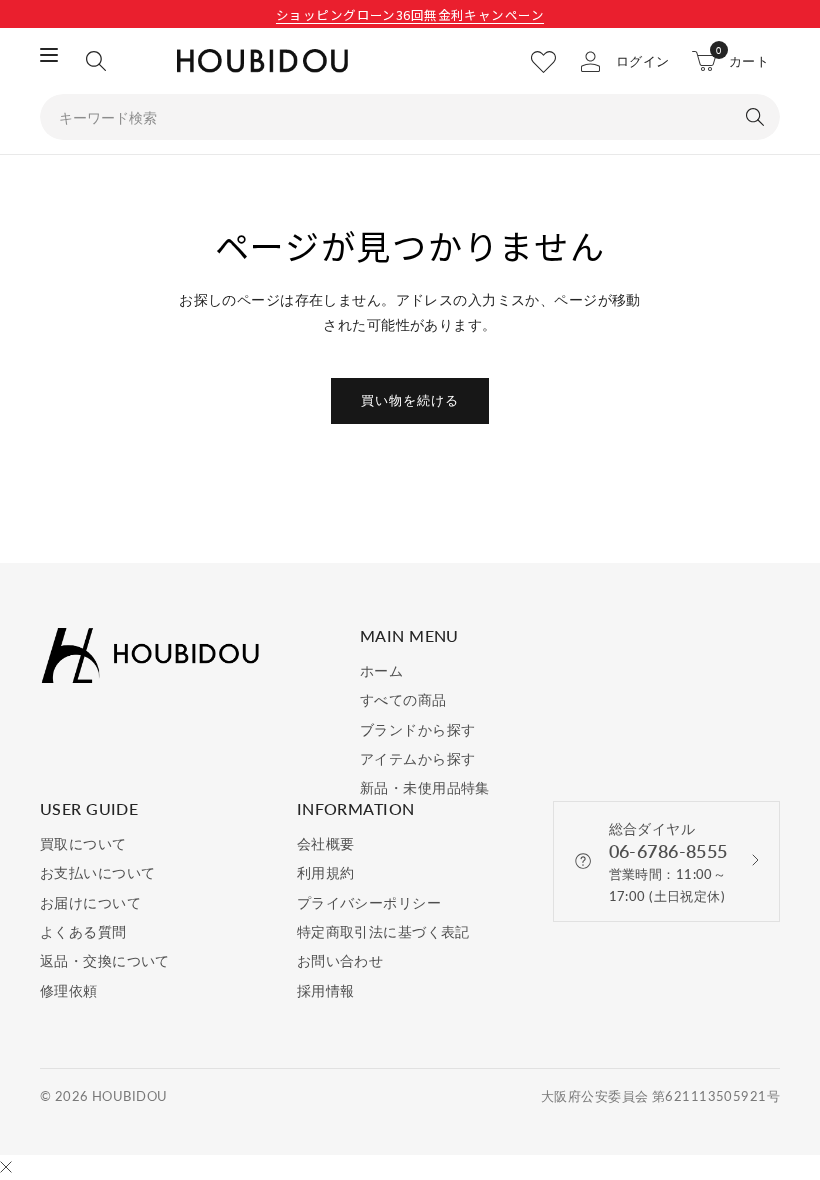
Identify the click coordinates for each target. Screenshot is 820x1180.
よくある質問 (83, 931)
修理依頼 (69, 990)
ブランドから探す (417, 729)
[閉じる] (6, 1168)
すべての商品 (403, 699)
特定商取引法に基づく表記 (383, 931)
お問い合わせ (340, 960)
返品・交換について (105, 960)
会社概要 (326, 843)
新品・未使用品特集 (425, 787)
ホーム (381, 670)
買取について (83, 843)
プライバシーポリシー (369, 902)
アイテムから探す (417, 758)
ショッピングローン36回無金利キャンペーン (410, 14)
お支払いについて (97, 872)
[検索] (96, 61)
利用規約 (326, 872)
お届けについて (90, 902)
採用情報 (326, 990)
